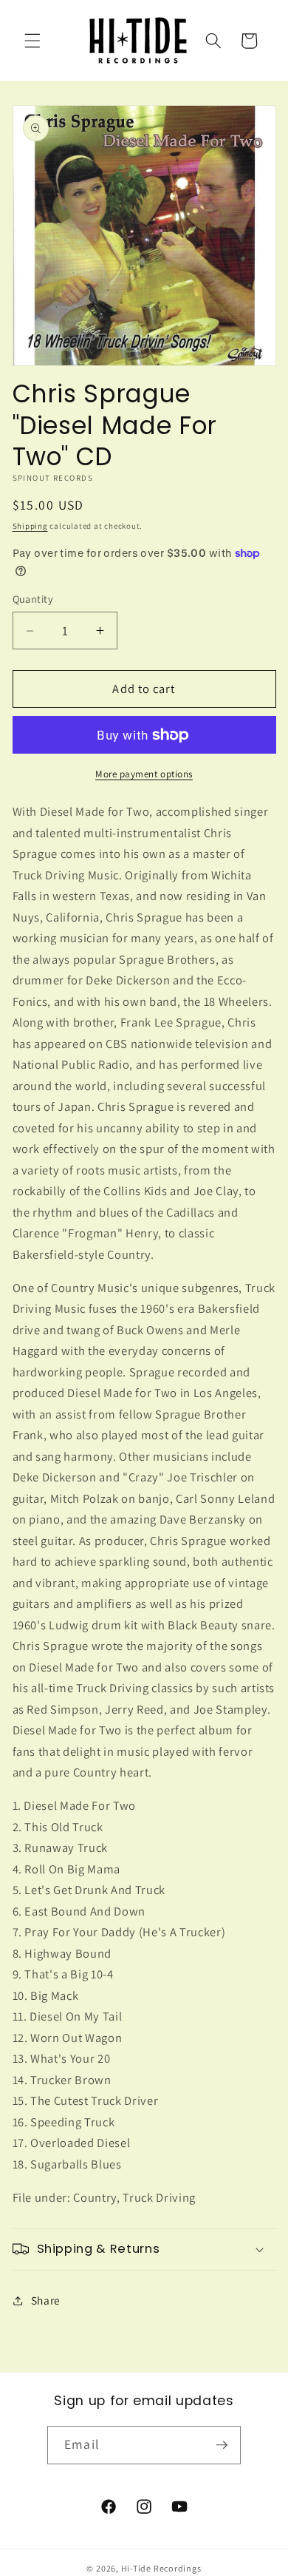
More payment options (144, 774)
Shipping (30, 526)
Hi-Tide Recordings (161, 2568)
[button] (32, 41)
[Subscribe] (222, 2445)
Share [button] (46, 2300)
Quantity (33, 599)
